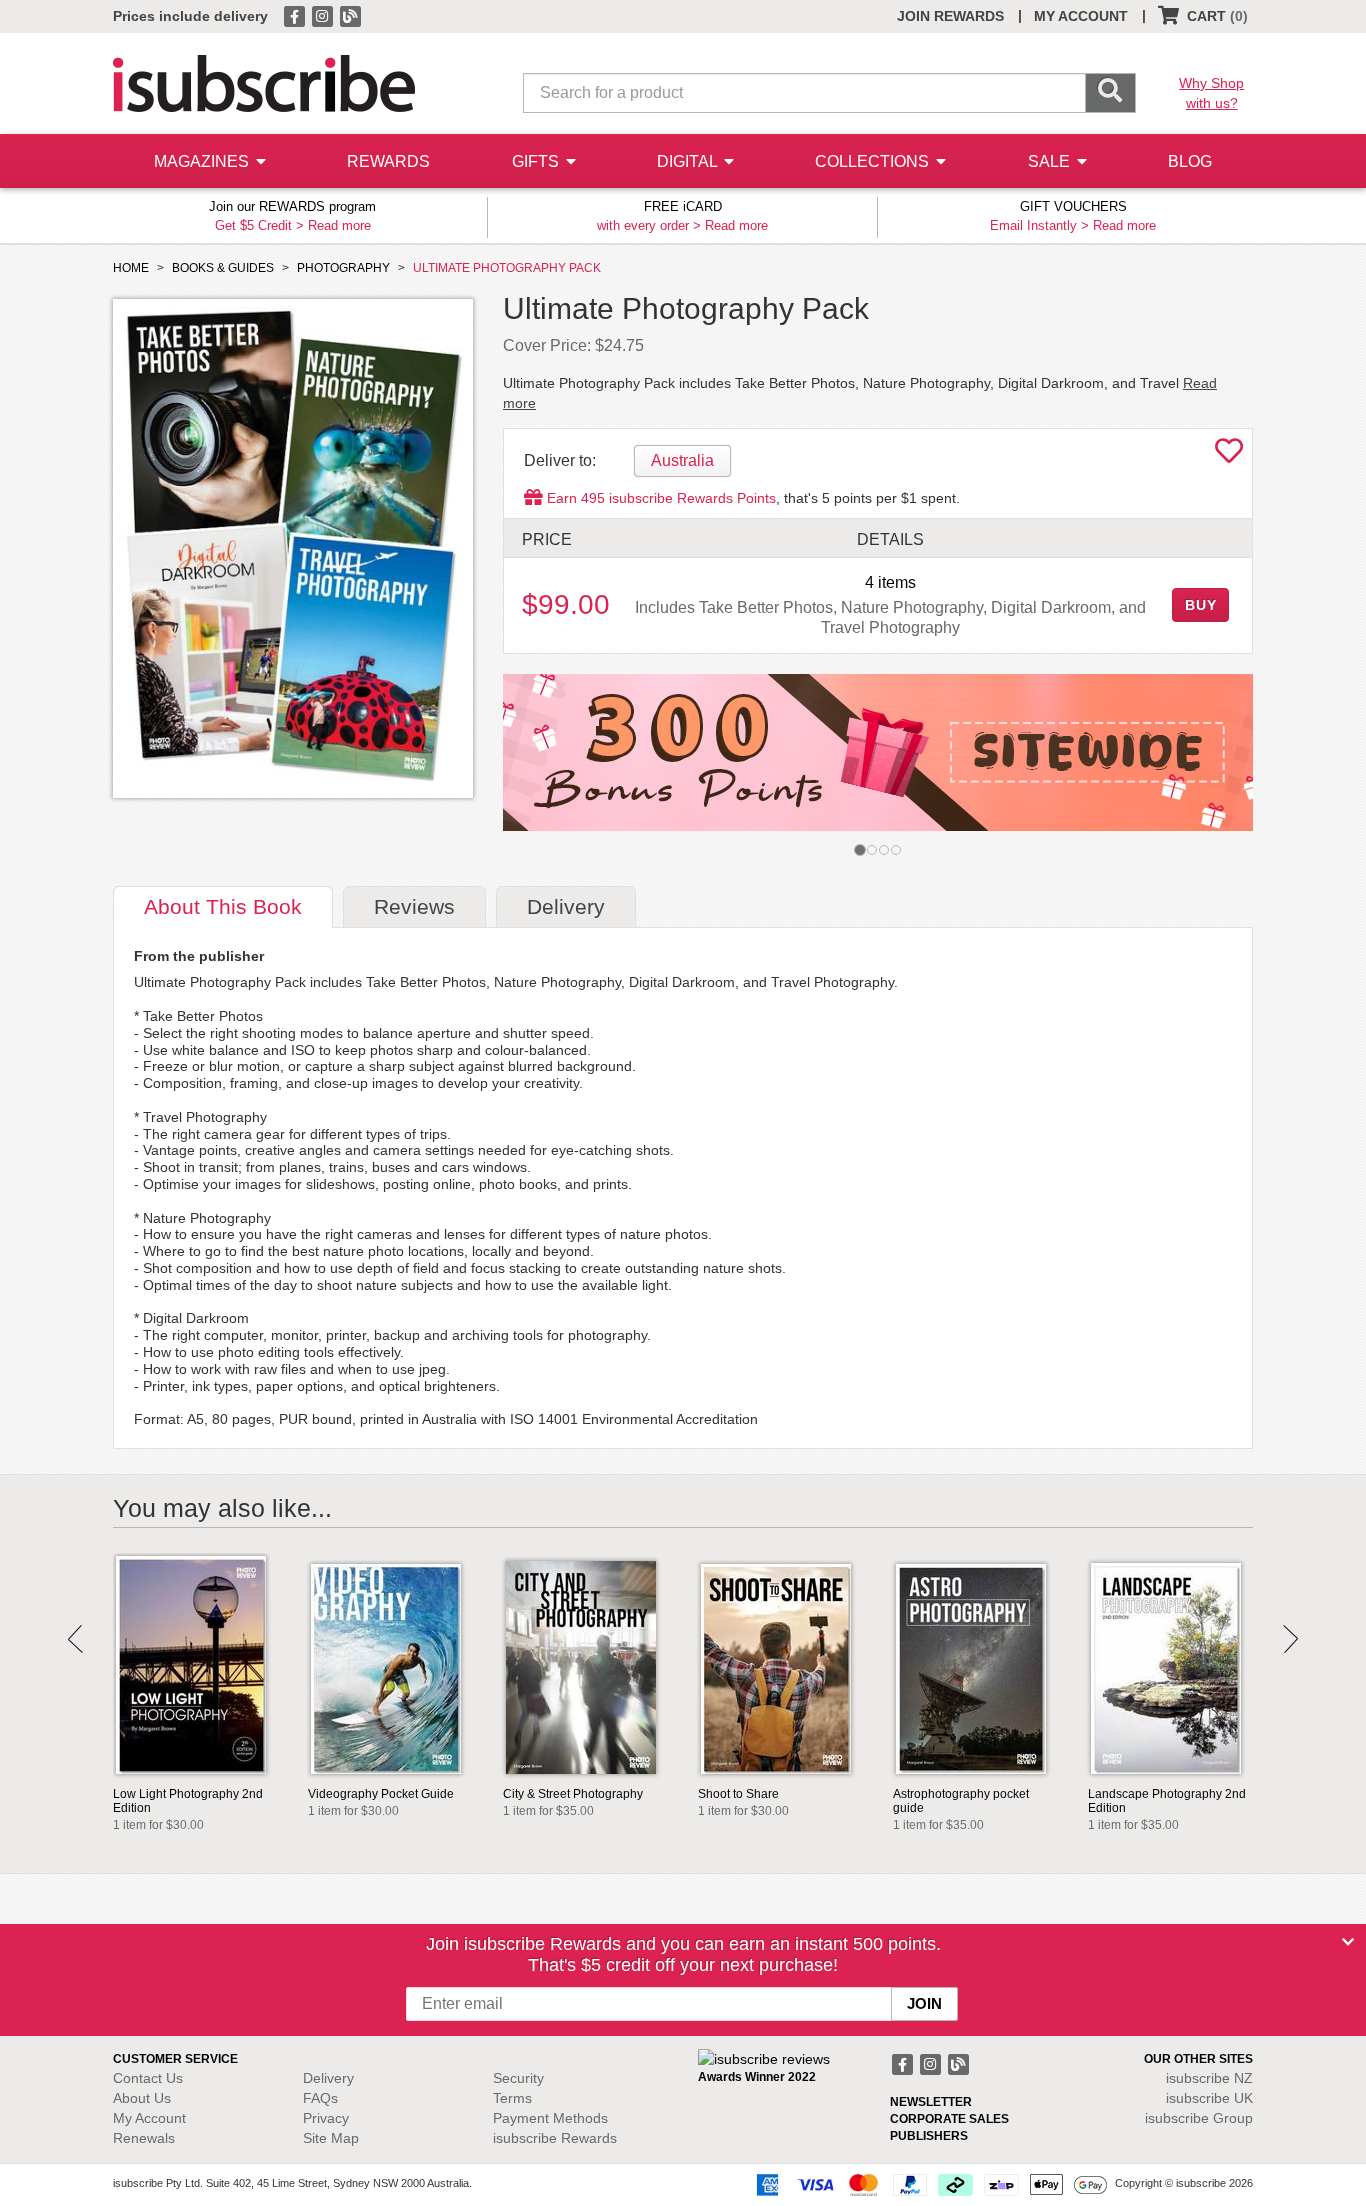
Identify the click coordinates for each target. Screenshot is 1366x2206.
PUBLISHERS (929, 2136)
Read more (339, 225)
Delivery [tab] (566, 906)
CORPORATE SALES (949, 2119)
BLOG (1190, 161)
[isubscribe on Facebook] (296, 15)
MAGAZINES (203, 161)
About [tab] (223, 906)
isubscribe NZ (1209, 2078)
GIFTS (537, 161)
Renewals (144, 2138)
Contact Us (148, 2078)
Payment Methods (550, 2118)
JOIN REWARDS (950, 16)
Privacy (326, 2118)
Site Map (331, 2138)
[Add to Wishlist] (1229, 456)
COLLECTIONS (874, 161)
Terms (512, 2098)
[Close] (1348, 1942)
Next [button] (1290, 1639)
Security (518, 2078)
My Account (149, 2118)
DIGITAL (689, 161)
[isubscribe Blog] (350, 15)
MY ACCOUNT (1081, 16)
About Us (142, 2098)
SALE (1051, 161)
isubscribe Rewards (555, 2138)
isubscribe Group (1199, 2118)
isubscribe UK (1209, 2098)
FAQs (320, 2098)
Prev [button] (75, 1639)
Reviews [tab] (414, 906)
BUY (1201, 605)
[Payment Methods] (928, 2184)
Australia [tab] (682, 460)
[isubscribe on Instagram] (324, 15)
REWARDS (388, 161)
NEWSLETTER (931, 2102)
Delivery (328, 2078)
